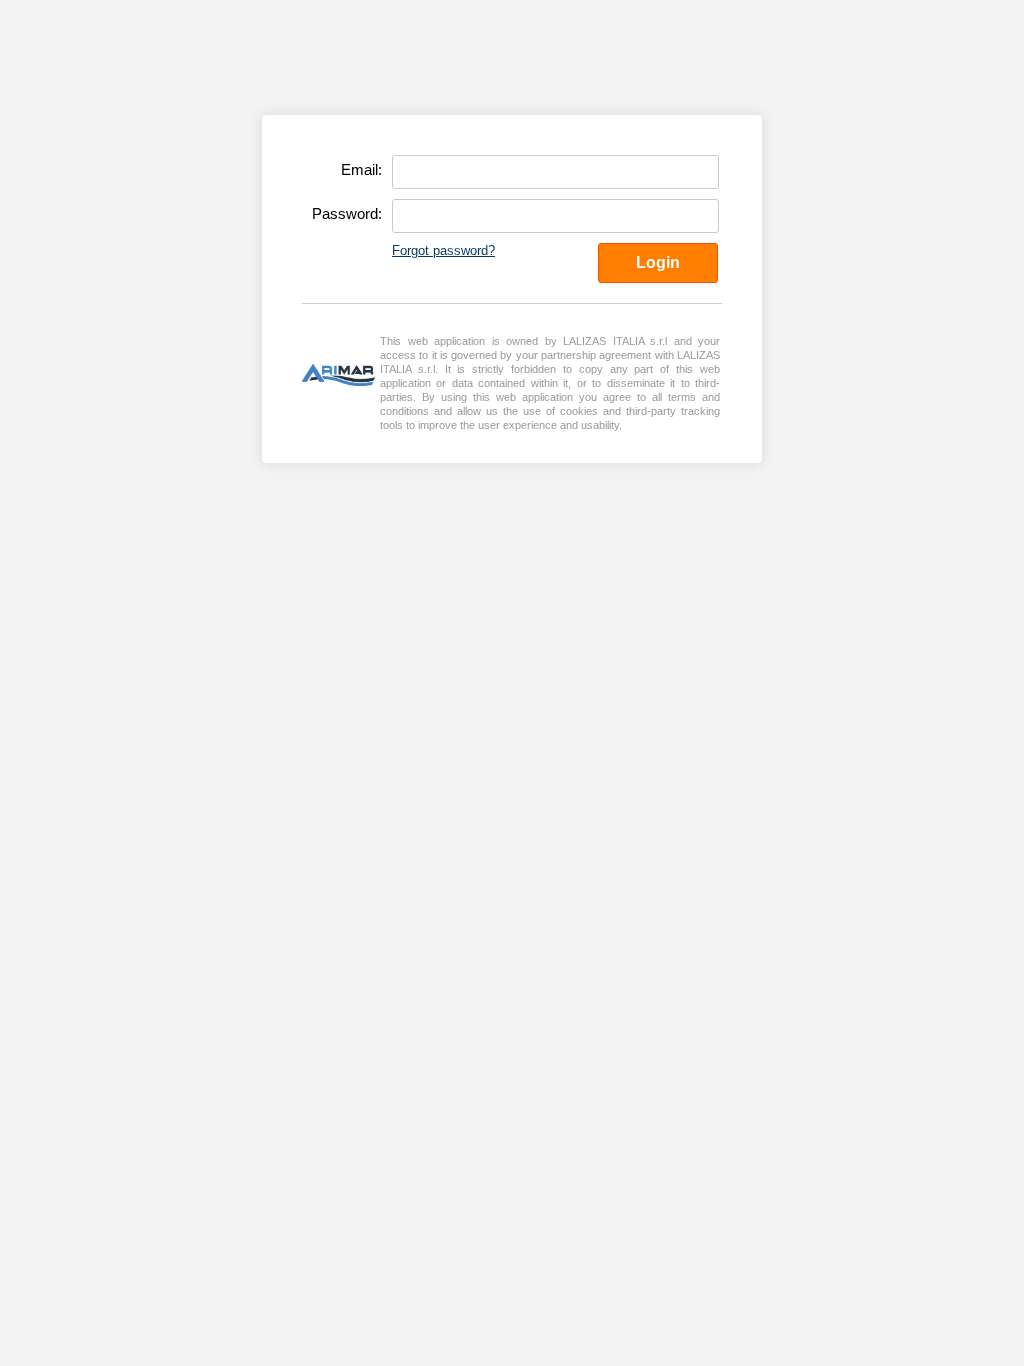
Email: (361, 169)
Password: (347, 213)
